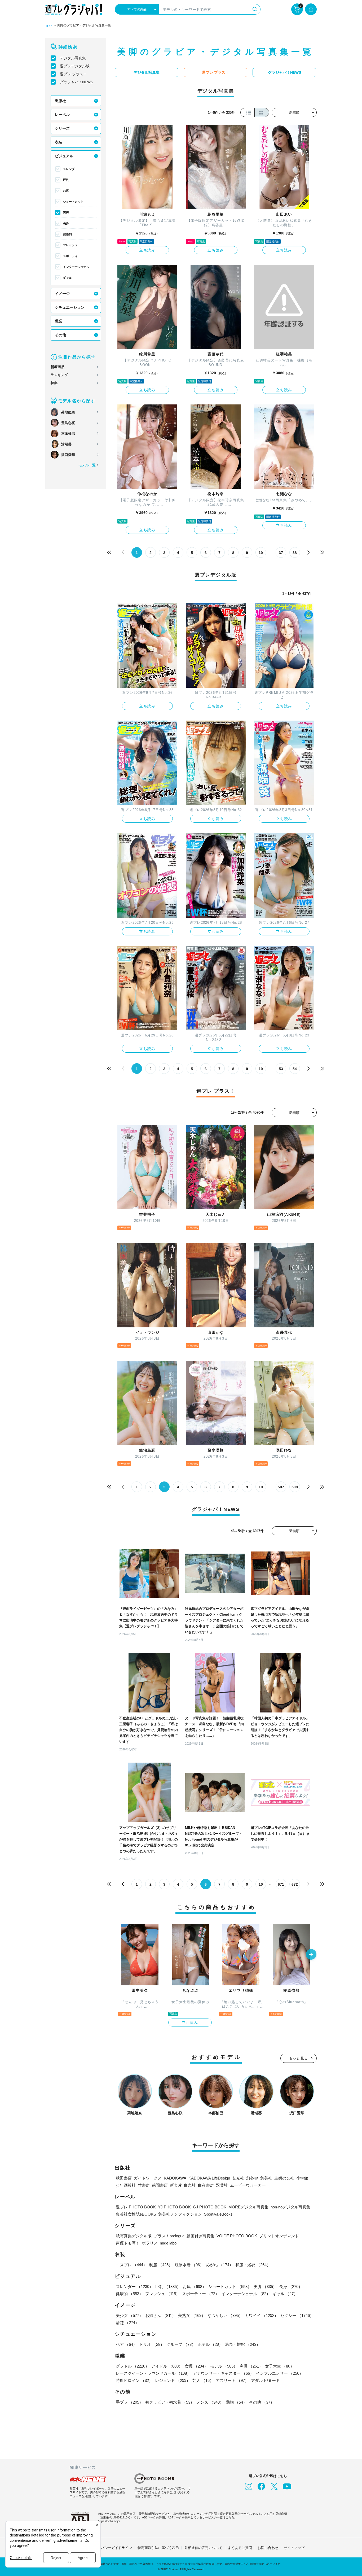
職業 (59, 321)
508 (295, 1487)
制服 (161, 2265)
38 (295, 553)
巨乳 (66, 180)
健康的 (67, 234)
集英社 (266, 2178)
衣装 (59, 142)
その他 (60, 335)
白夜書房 (206, 2185)
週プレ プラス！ (73, 74)
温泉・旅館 (243, 2344)
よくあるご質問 (240, 2548)
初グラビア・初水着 (170, 2402)
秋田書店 (124, 2178)
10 (261, 553)
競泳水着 (189, 2265)
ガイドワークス (148, 2178)
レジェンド (173, 2380)
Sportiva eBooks (218, 2214)
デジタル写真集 (73, 58)
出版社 (60, 101)
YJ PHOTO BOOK (174, 2207)
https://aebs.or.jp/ (109, 2521)
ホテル (210, 2344)
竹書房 (144, 2185)
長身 (66, 223)
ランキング (59, 375)
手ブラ (129, 2402)
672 (295, 1884)
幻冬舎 (252, 2178)
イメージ (62, 294)
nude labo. (169, 2243)
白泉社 (190, 2185)
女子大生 (280, 2366)
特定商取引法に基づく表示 (158, 2548)
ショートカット (73, 202)
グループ (181, 2344)
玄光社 (238, 2178)
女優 (196, 2366)
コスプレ (131, 2265)
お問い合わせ (268, 2548)
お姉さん (161, 2315)
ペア (126, 2344)
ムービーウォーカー (248, 2185)
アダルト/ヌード (265, 2380)
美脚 (66, 212)
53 (281, 1069)
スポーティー (72, 256)
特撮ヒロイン (134, 2380)
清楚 (127, 2323)
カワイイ (262, 2315)
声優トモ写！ (128, 2243)
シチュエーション (70, 307)
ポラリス (150, 2243)
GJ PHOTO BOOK (210, 2207)
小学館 (302, 2178)
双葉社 (222, 2185)
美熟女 (192, 2315)
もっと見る (299, 2058)
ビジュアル (64, 156)
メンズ (210, 2402)
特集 (54, 383)
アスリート (232, 2380)
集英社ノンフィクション (180, 2214)
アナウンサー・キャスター (223, 2373)
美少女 (129, 2315)
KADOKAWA (175, 2178)
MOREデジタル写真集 (248, 2207)
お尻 (66, 191)
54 (295, 1069)
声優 (251, 2366)
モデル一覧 (87, 465)
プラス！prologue (169, 2236)
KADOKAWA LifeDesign (209, 2178)
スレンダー (70, 169)
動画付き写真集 (200, 2236)
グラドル (133, 2366)
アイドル (167, 2366)
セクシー (297, 2315)
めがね (220, 2265)
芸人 (203, 2380)
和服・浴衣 (253, 2265)
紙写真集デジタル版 (134, 2236)
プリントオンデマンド (279, 2236)
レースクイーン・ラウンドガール (153, 2373)
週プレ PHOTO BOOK (136, 2207)
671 (281, 1884)
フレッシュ (70, 245)
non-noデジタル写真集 (290, 2207)
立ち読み (147, 250)
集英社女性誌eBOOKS (136, 2214)
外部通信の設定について (203, 2548)
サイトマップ (294, 2548)
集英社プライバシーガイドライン (106, 2548)
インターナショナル (76, 267)
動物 (236, 2402)
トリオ (152, 2344)
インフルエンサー (280, 2373)
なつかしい (225, 2315)
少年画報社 (126, 2185)
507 (281, 1487)
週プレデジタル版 (75, 66)
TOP (48, 26)
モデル (224, 2366)
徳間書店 (160, 2185)
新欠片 (176, 2185)
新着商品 (58, 367)
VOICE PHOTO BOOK (237, 2236)
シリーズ (62, 128)
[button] (311, 1955)
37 (281, 553)
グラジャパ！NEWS (76, 82)
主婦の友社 (284, 2178)
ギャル (67, 278)
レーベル (62, 115)
